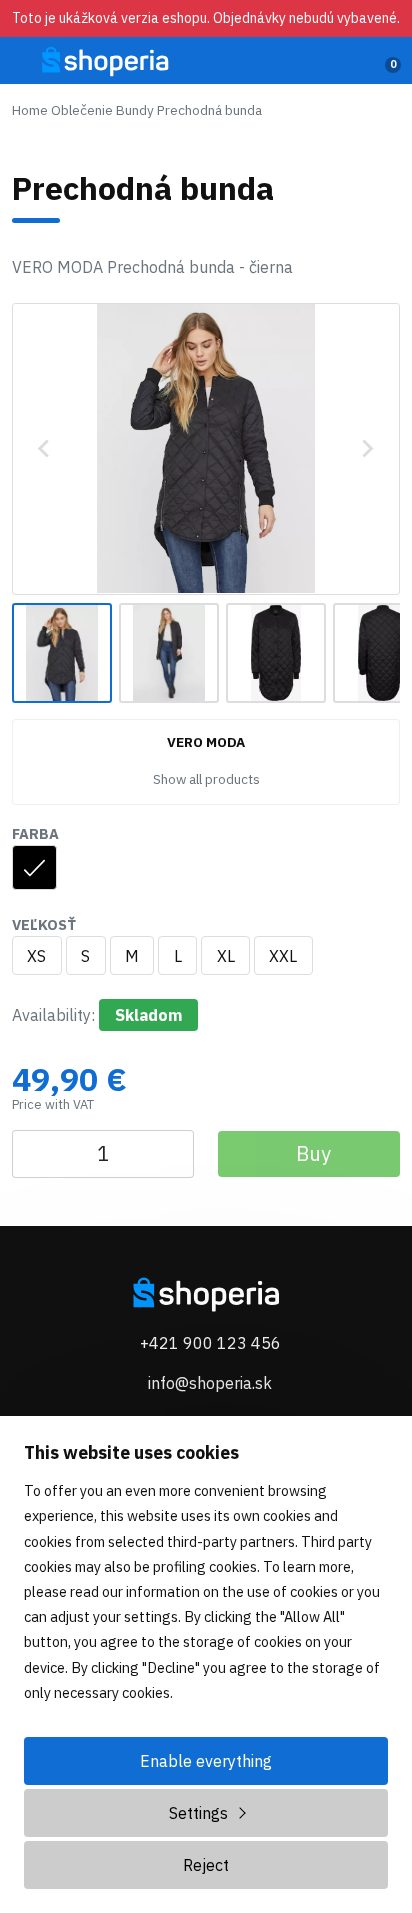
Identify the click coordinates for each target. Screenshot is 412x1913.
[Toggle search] (348, 61)
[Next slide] (367, 449)
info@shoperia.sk (210, 1383)
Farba (35, 833)
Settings (198, 1813)
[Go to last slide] (45, 449)
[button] (62, 653)
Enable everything (206, 1761)
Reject (206, 1865)
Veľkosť (44, 924)
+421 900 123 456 (210, 1343)
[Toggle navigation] (24, 67)
